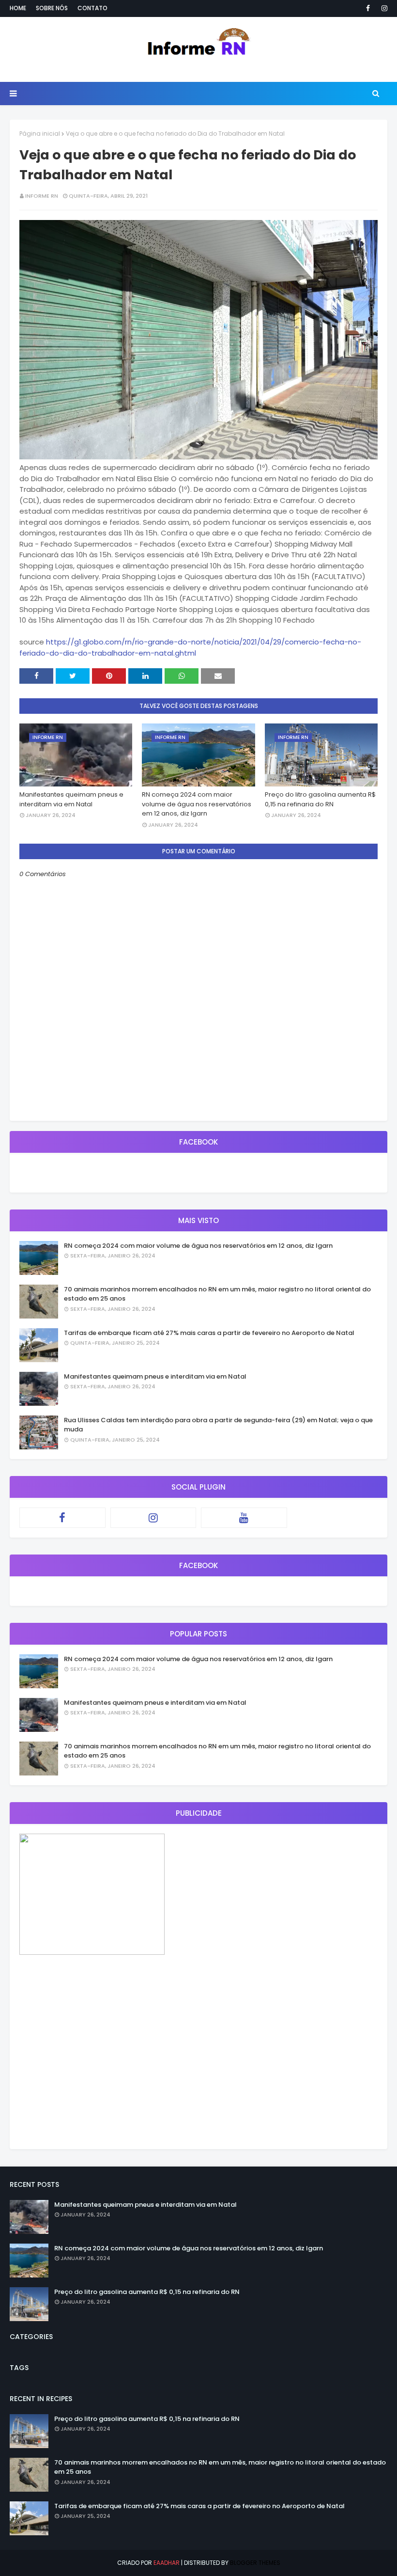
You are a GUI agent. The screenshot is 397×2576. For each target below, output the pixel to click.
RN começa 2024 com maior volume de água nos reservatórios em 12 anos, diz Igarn (197, 804)
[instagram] (383, 8)
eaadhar (167, 2563)
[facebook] (368, 8)
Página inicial (40, 134)
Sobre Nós (52, 8)
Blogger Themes (255, 2563)
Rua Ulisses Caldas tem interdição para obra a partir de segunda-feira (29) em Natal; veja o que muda (218, 1425)
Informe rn (42, 196)
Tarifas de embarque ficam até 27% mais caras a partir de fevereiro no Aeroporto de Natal (209, 1333)
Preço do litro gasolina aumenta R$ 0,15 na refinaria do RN (320, 799)
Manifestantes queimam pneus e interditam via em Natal (71, 799)
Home (18, 8)
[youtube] (244, 1518)
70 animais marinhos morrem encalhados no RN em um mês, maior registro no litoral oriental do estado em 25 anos (217, 1294)
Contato (92, 8)
